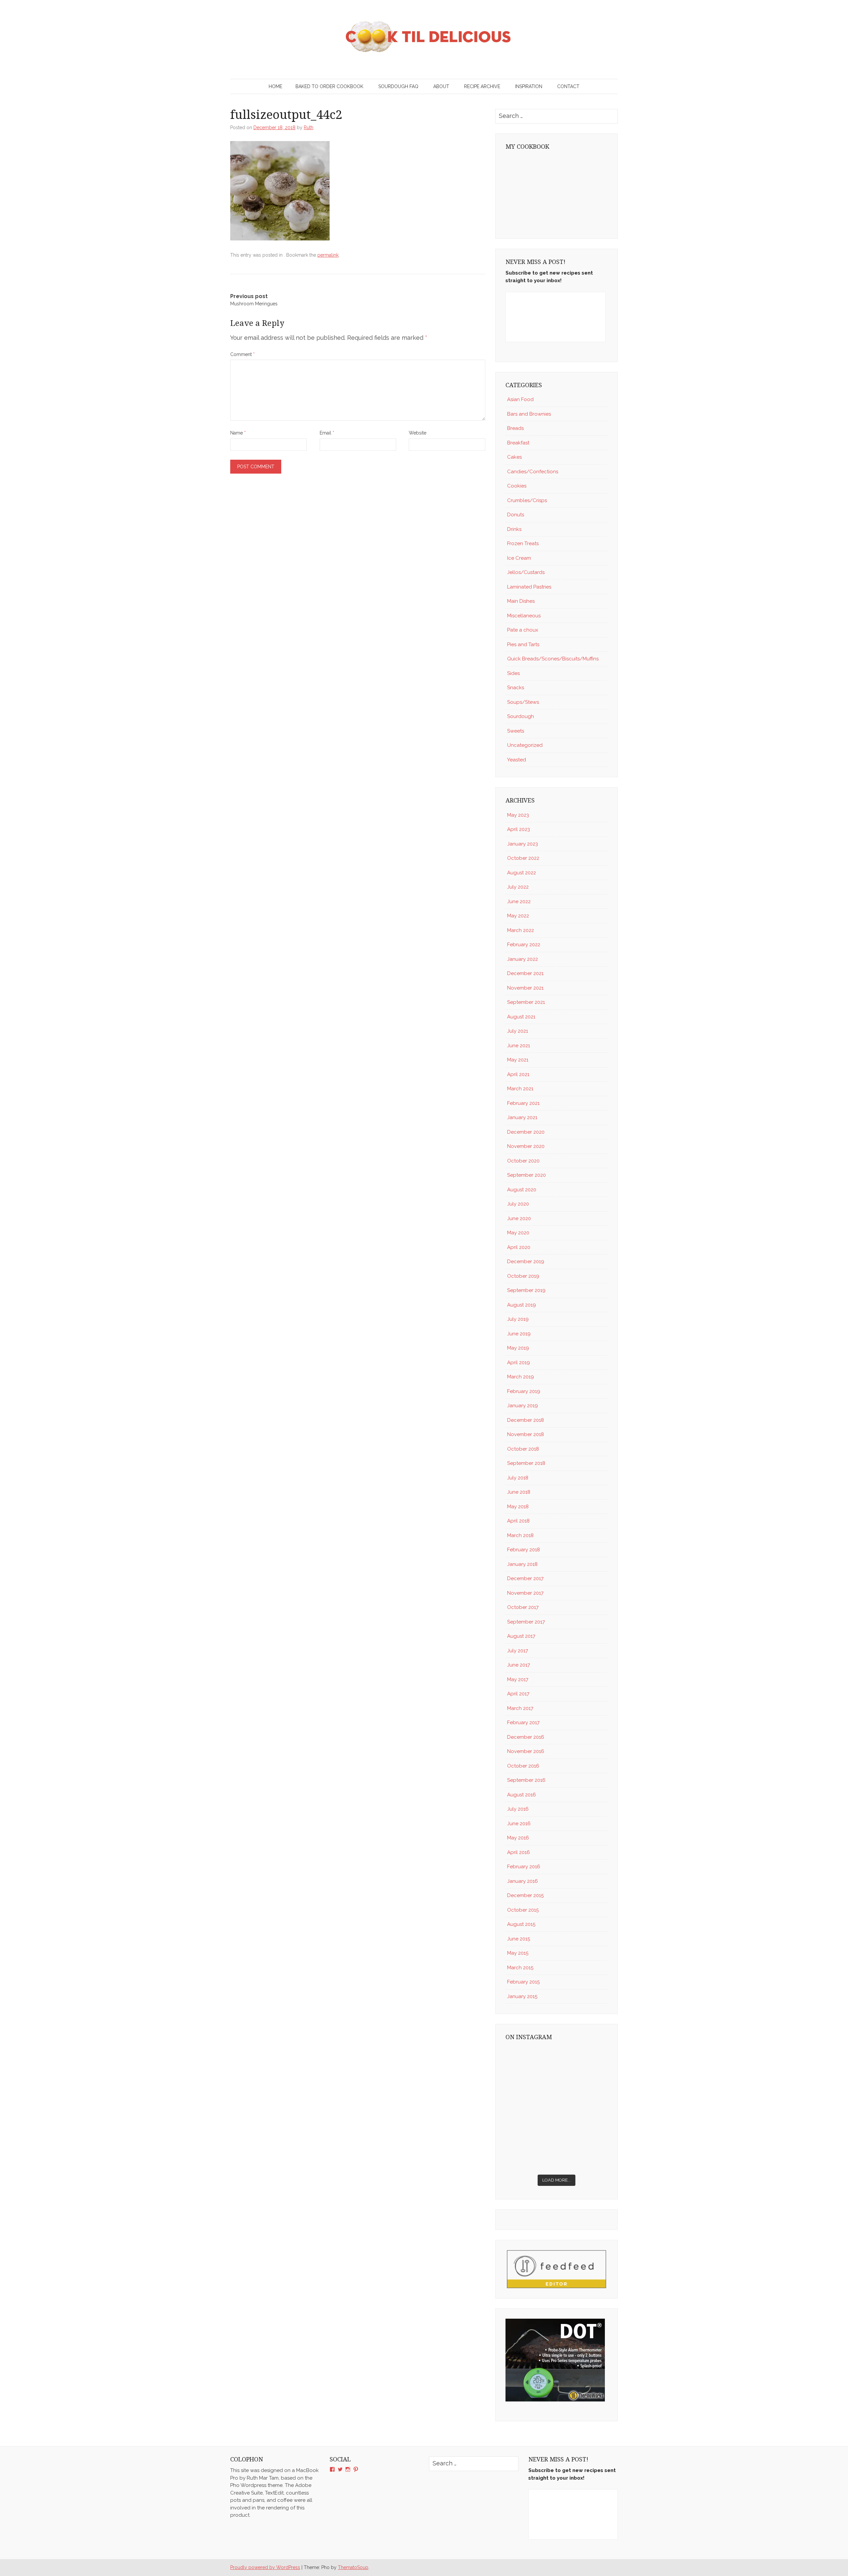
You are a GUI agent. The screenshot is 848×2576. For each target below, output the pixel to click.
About (441, 86)
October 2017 (523, 1607)
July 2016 (518, 1809)
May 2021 (518, 1060)
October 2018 (523, 1449)
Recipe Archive (482, 86)
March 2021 (520, 1089)
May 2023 (518, 815)
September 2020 (527, 1175)
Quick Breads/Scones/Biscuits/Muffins (553, 659)
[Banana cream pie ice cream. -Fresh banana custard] (530, 2124)
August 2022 (522, 873)
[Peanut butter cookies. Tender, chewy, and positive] (530, 2062)
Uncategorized (525, 745)
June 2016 (519, 1824)
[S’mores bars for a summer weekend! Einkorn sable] (530, 2093)
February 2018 (524, 1550)
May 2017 (518, 1679)
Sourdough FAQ (398, 86)
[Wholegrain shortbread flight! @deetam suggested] (530, 2155)
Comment (242, 354)
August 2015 (521, 1924)
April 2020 (519, 1247)
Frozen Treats (523, 543)
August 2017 (521, 1636)
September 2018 (526, 1463)
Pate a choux (523, 630)
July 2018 (518, 1478)
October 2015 (523, 1910)
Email (327, 433)
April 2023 (519, 829)
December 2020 (526, 1132)
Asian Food (520, 399)
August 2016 (522, 1795)
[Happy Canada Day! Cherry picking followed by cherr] (583, 2155)
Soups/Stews (523, 702)
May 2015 (518, 1953)
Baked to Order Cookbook (329, 86)
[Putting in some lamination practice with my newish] (583, 2062)
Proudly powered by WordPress (265, 2567)
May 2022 (518, 916)
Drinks (514, 529)
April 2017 (518, 1694)
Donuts (516, 515)
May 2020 (518, 1233)
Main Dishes (521, 601)
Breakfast (518, 443)
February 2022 (524, 945)
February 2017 (523, 1723)
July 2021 (518, 1031)
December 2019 (526, 1262)
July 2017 (518, 1651)
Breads (515, 428)
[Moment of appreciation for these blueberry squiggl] (583, 2093)
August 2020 (522, 1190)
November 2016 (526, 1751)
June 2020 (519, 1218)
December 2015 (525, 1895)
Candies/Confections (533, 472)
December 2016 (526, 1737)
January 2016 (523, 1881)
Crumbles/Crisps (527, 500)
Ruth (309, 128)
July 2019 (518, 1319)
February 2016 (524, 1867)
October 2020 (523, 1161)
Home (275, 86)
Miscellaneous (524, 616)
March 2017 (520, 1708)
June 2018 (519, 1492)
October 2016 (523, 1766)
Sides (513, 673)
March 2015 (520, 1968)
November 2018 (526, 1434)
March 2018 (520, 1535)
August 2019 (522, 1305)
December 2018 (526, 1420)
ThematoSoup (353, 2567)
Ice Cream (519, 558)
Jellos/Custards (526, 572)
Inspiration (529, 86)
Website (418, 433)
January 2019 (523, 1406)
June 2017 (519, 1665)
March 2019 (521, 1377)
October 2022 (523, 858)
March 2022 (521, 930)
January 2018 (522, 1564)
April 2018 (518, 1521)
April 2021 (518, 1074)
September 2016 (526, 1780)
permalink (328, 255)
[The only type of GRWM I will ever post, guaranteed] (583, 2124)
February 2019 (524, 1391)
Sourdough (521, 716)
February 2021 (523, 1103)
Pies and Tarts (523, 644)
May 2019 (518, 1348)
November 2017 (525, 1593)
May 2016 (518, 1838)
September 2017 (526, 1622)
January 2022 (523, 959)
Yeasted (517, 760)
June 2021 (519, 1046)
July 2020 (518, 1204)
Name (238, 433)
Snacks (516, 688)
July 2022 (518, 887)
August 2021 (521, 1017)
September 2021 (526, 1002)
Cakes (514, 457)
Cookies (517, 486)
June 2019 (519, 1334)
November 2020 (526, 1146)
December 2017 (525, 1578)
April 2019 (519, 1363)
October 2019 (523, 1276)
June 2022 (519, 902)
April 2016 (519, 1852)
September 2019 (526, 1290)
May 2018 (518, 1507)
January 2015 (522, 1996)
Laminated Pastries (529, 587)
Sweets (516, 731)
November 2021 (525, 988)
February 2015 (523, 1982)
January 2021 (522, 1117)
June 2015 (519, 1939)
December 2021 (525, 973)
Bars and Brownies (529, 414)
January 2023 (523, 844)
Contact (568, 86)
